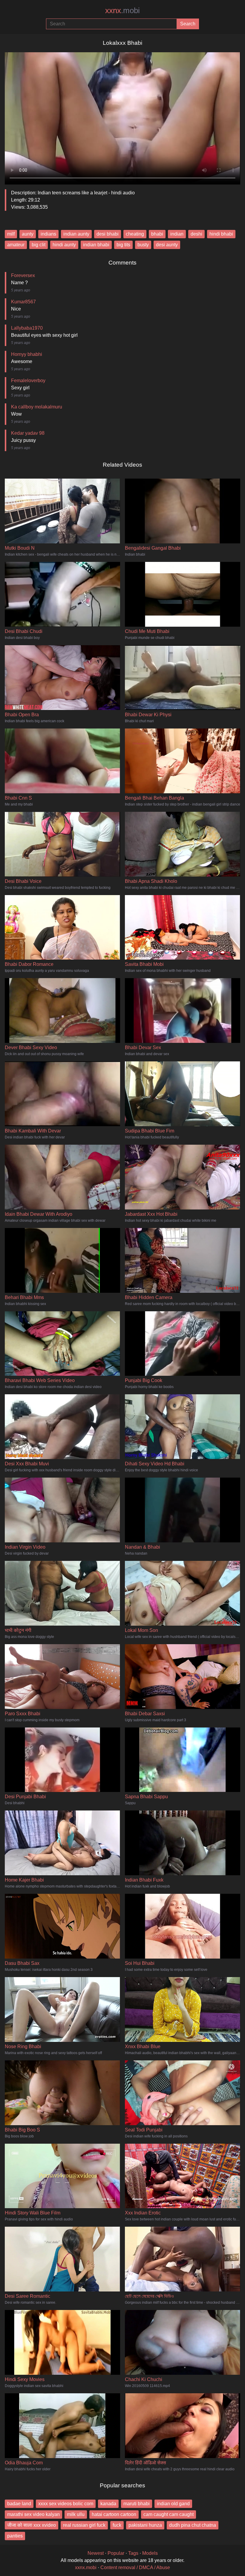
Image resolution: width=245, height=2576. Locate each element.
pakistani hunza (145, 2525)
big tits (123, 245)
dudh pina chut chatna (193, 2525)
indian (177, 234)
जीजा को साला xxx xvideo (32, 2525)
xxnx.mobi (86, 2567)
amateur (16, 245)
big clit (39, 245)
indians (48, 234)
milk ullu (76, 2514)
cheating (135, 234)
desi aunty (167, 245)
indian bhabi (96, 245)
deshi (196, 234)
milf (11, 234)
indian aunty (76, 234)
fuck (117, 2525)
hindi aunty (64, 245)
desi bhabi (108, 234)
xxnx (122, 10)
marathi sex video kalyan (33, 2514)
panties (15, 2536)
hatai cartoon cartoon (114, 2514)
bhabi (157, 234)
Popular (116, 2553)
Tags (133, 2553)
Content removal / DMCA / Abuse (135, 2567)
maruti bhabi (137, 2504)
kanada (108, 2504)
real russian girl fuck (84, 2525)
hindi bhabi (221, 234)
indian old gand (173, 2504)
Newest (96, 2553)
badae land (19, 2504)
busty (143, 245)
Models (150, 2553)
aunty (28, 234)
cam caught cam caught (169, 2514)
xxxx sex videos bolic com (66, 2504)
